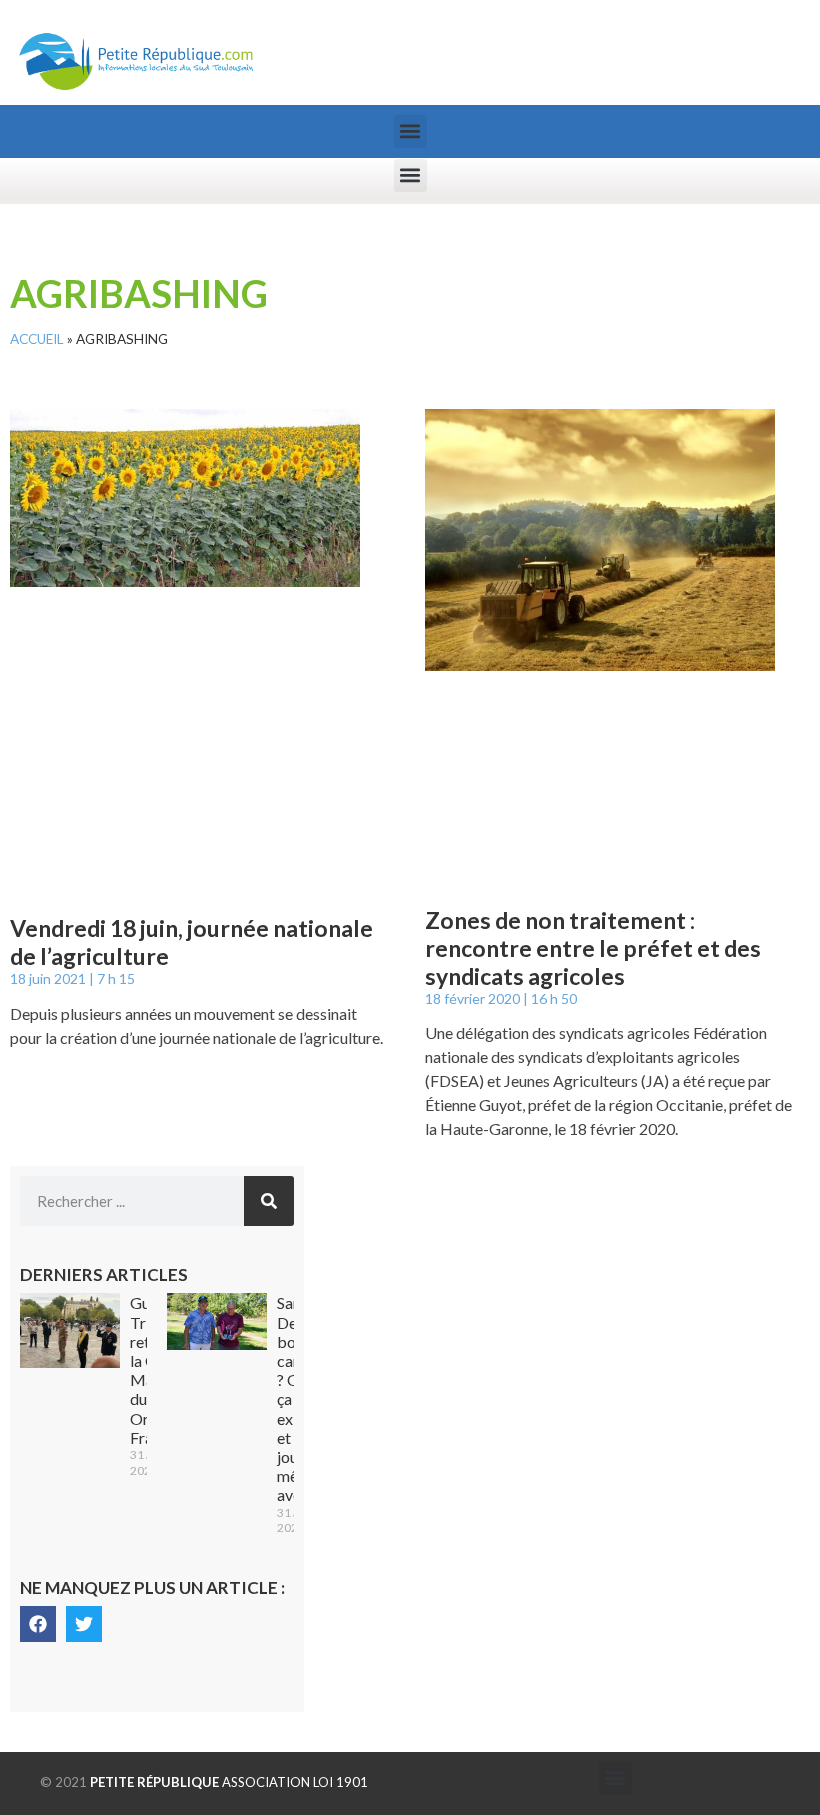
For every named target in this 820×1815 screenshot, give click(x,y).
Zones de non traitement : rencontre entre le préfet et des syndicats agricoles (593, 947)
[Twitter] (84, 1624)
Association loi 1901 (229, 1782)
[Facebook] (38, 1624)
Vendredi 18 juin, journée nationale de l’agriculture (191, 942)
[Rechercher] (269, 1201)
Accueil (37, 339)
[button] (410, 131)
